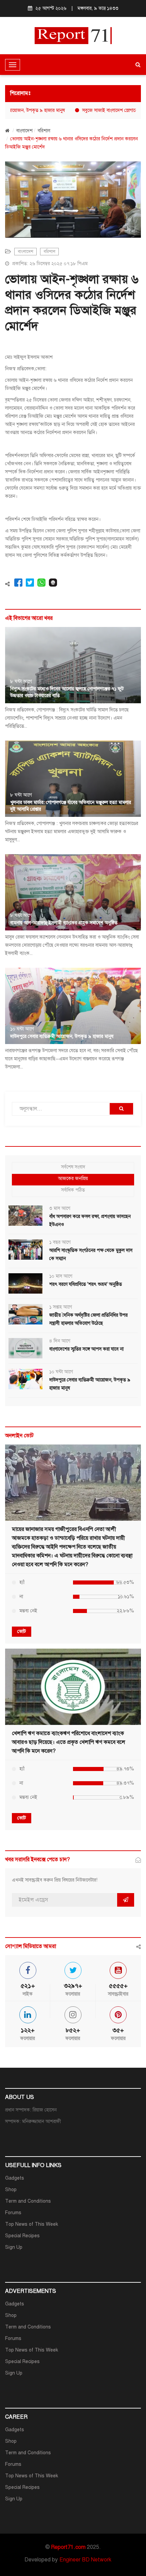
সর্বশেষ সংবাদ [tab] (73, 1167)
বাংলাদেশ (24, 131)
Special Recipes (22, 2236)
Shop (11, 2190)
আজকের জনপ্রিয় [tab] (73, 1178)
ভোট (22, 1631)
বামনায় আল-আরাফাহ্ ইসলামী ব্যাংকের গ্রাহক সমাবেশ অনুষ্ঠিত (64, 923)
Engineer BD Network (85, 2560)
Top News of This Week (32, 2224)
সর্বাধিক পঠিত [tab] (73, 1190)
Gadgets (15, 2178)
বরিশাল (44, 131)
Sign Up (14, 2247)
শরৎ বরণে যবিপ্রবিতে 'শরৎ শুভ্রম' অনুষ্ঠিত (86, 1284)
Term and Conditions (28, 2201)
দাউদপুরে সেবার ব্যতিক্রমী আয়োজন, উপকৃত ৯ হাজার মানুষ (62, 1036)
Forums (13, 2213)
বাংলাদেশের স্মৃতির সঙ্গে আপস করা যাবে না (86, 1349)
